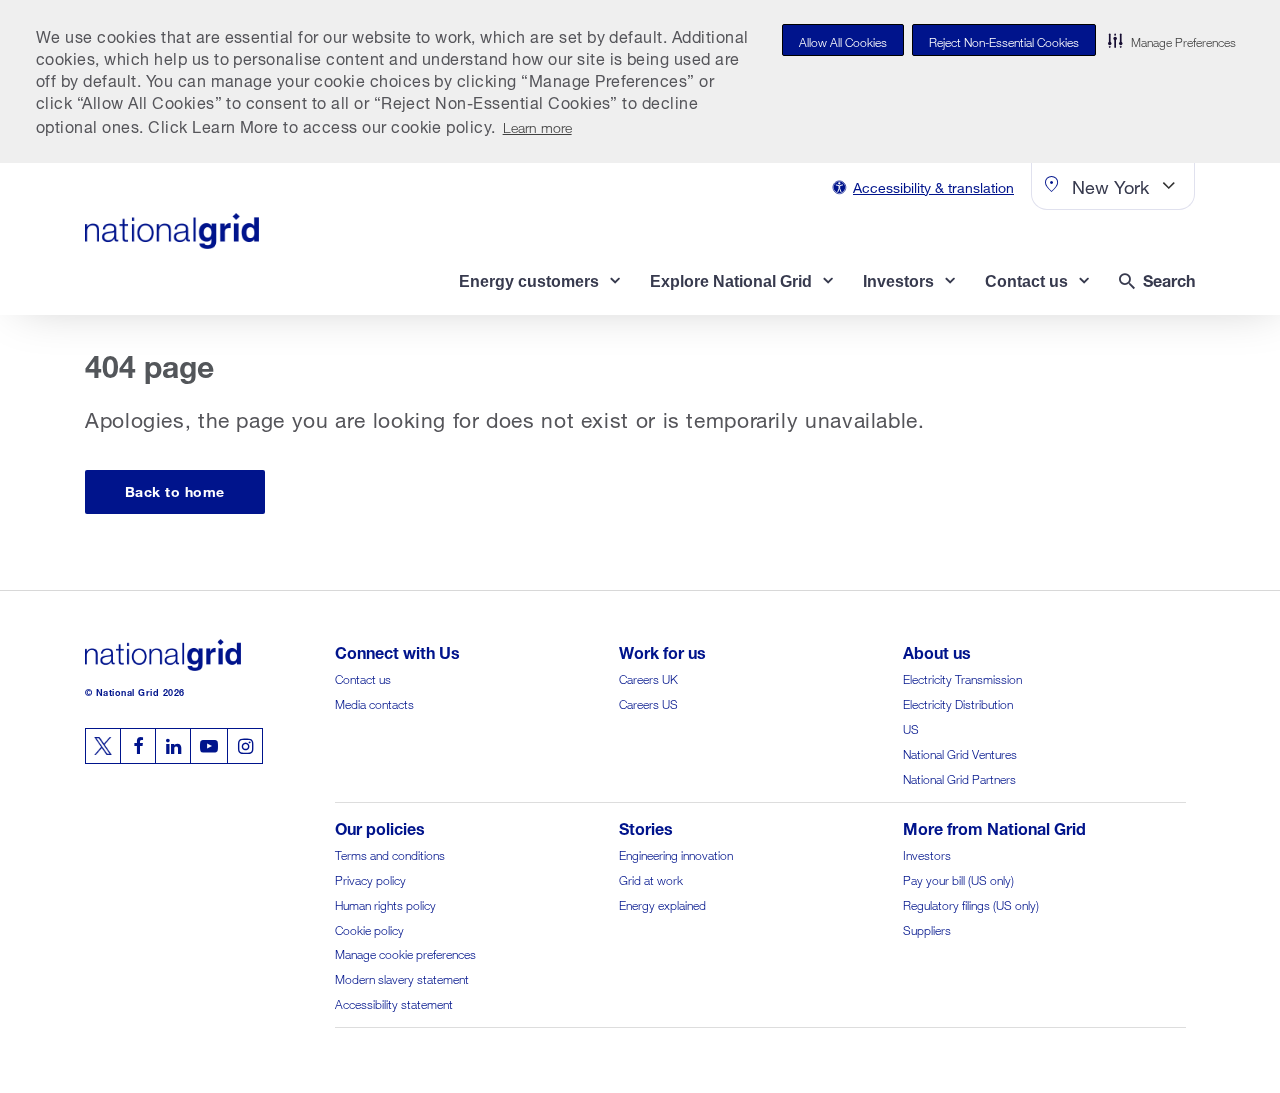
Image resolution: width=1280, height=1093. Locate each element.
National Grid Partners (959, 777)
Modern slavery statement (402, 977)
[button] (1172, 40)
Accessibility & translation (933, 185)
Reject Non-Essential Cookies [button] (1004, 40)
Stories (646, 826)
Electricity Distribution (958, 702)
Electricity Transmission (962, 677)
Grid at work (651, 878)
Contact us (363, 677)
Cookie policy (369, 928)
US (911, 727)
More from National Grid (994, 826)
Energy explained (662, 903)
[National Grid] (172, 231)
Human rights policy (385, 903)
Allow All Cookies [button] (843, 40)
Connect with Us (397, 650)
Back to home (175, 489)
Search (1169, 278)
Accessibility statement (394, 1002)
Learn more (537, 125)
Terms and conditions (390, 853)
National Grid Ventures (960, 752)
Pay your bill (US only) (958, 878)
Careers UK (648, 677)
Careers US (648, 702)
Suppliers (927, 928)
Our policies (380, 826)
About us (937, 650)
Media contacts (374, 702)
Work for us (662, 650)
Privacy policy (370, 878)
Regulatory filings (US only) (971, 903)
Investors (927, 853)
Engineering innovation (676, 853)
